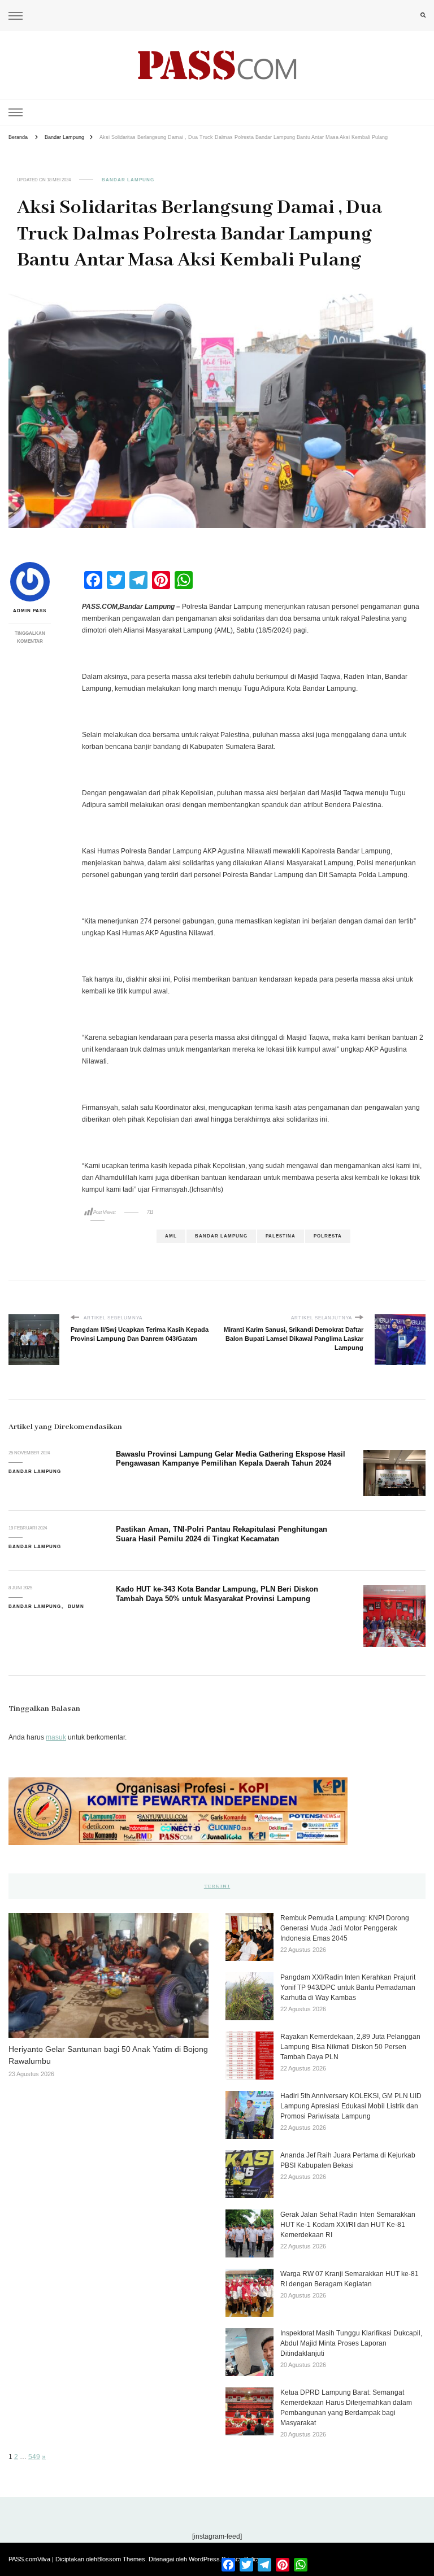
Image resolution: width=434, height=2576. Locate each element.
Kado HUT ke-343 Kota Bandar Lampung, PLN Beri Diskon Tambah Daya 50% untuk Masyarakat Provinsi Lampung (217, 1594)
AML (171, 1236)
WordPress (204, 2559)
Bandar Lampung (128, 180)
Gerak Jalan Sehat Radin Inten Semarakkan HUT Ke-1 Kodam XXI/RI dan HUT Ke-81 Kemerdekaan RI (348, 2225)
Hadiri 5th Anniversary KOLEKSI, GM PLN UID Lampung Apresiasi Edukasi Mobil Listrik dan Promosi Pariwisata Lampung (351, 2106)
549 (34, 2457)
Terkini (217, 1886)
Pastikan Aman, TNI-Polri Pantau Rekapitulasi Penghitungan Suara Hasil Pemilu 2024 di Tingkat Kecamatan (222, 1534)
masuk (56, 1737)
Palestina (281, 1236)
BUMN (76, 1607)
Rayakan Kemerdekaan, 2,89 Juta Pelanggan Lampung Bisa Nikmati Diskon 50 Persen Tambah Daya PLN (350, 2047)
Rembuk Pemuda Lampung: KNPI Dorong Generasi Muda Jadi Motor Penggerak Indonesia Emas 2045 (345, 1928)
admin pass (30, 611)
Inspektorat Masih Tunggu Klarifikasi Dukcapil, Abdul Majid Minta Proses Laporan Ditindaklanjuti (351, 2343)
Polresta (328, 1236)
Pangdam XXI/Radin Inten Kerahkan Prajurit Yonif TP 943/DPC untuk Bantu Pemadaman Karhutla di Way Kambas (348, 1987)
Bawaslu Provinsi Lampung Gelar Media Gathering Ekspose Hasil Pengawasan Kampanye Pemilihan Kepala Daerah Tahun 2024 (231, 1459)
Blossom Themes (121, 2559)
